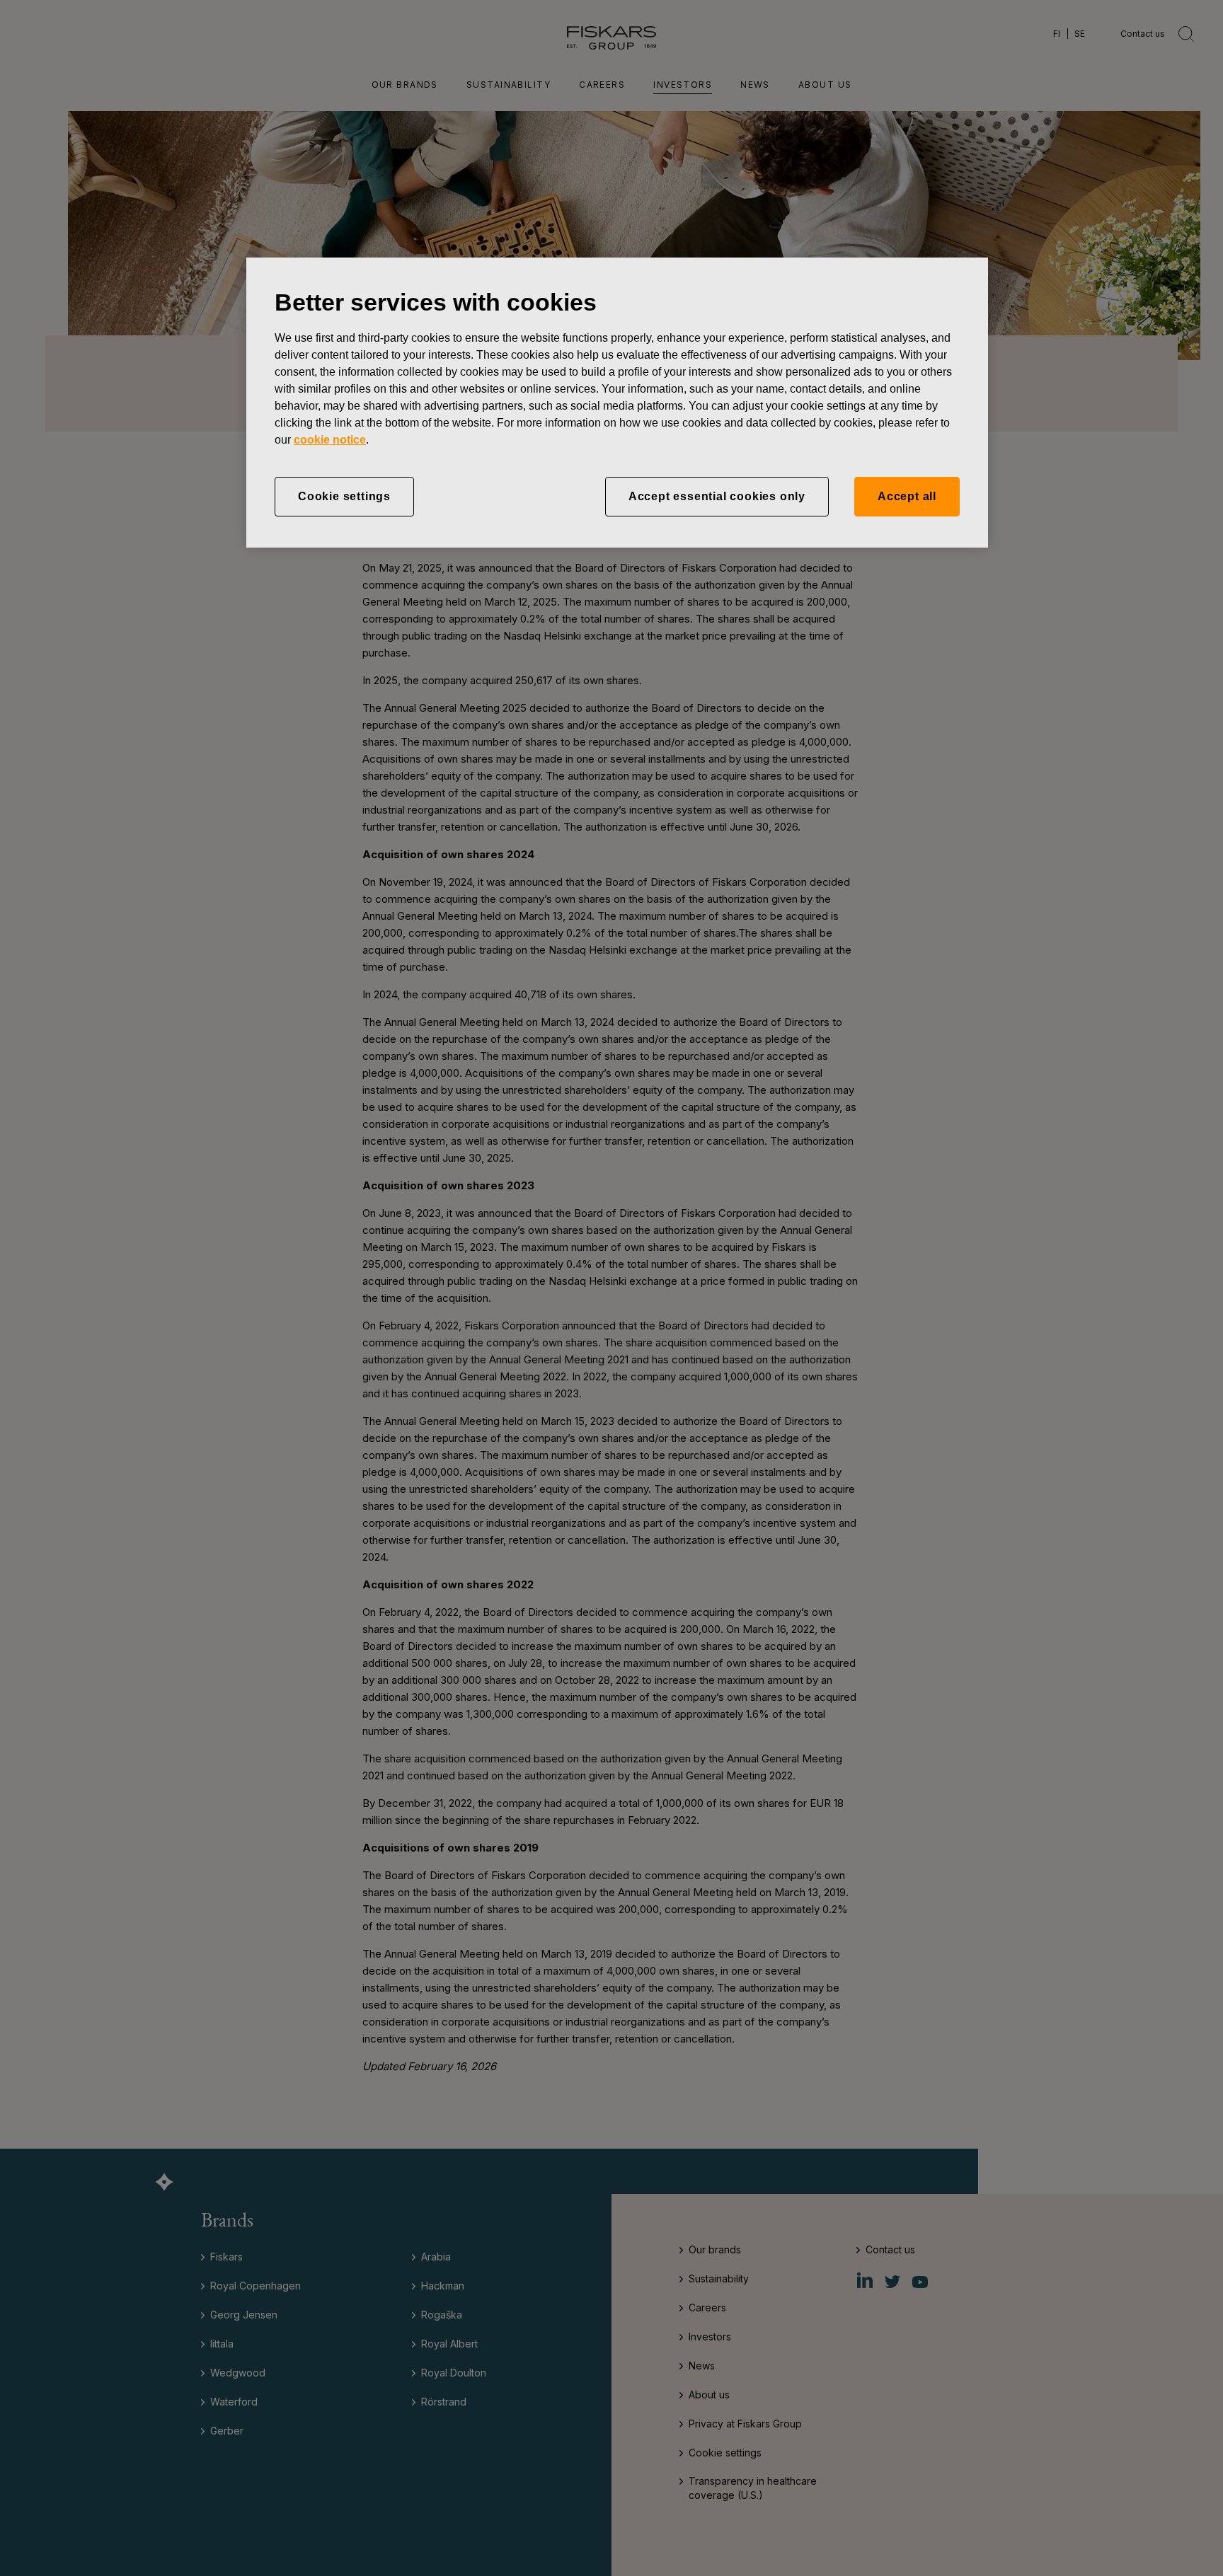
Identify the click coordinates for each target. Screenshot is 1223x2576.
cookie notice (330, 440)
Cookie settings (344, 496)
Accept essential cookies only (717, 496)
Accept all (907, 496)
